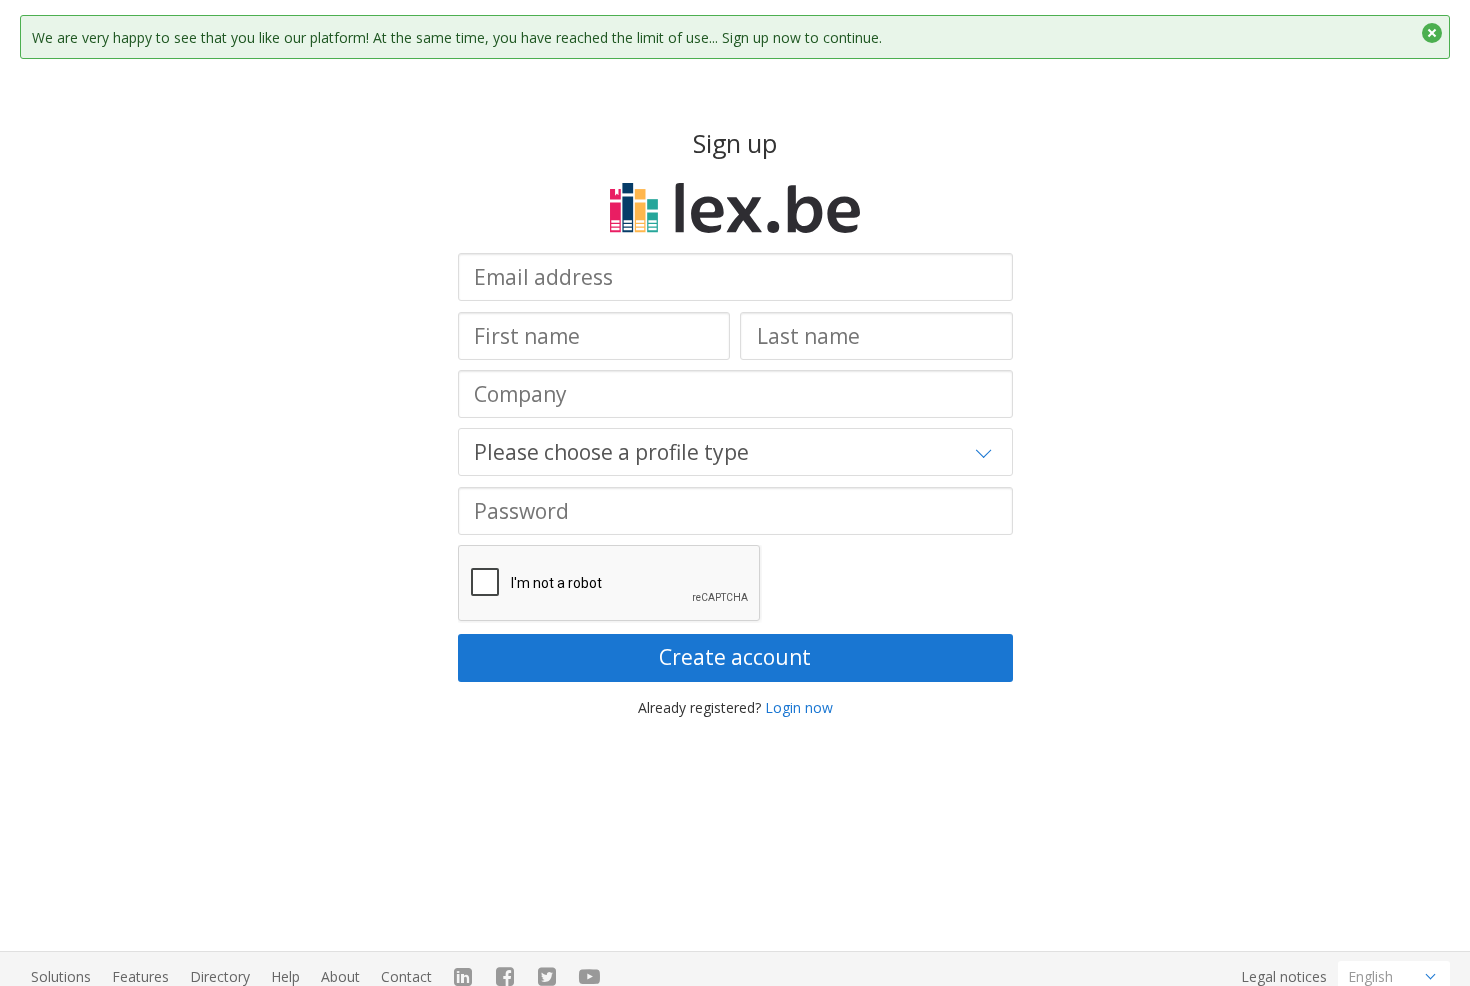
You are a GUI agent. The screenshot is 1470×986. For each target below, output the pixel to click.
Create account (735, 657)
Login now (799, 707)
